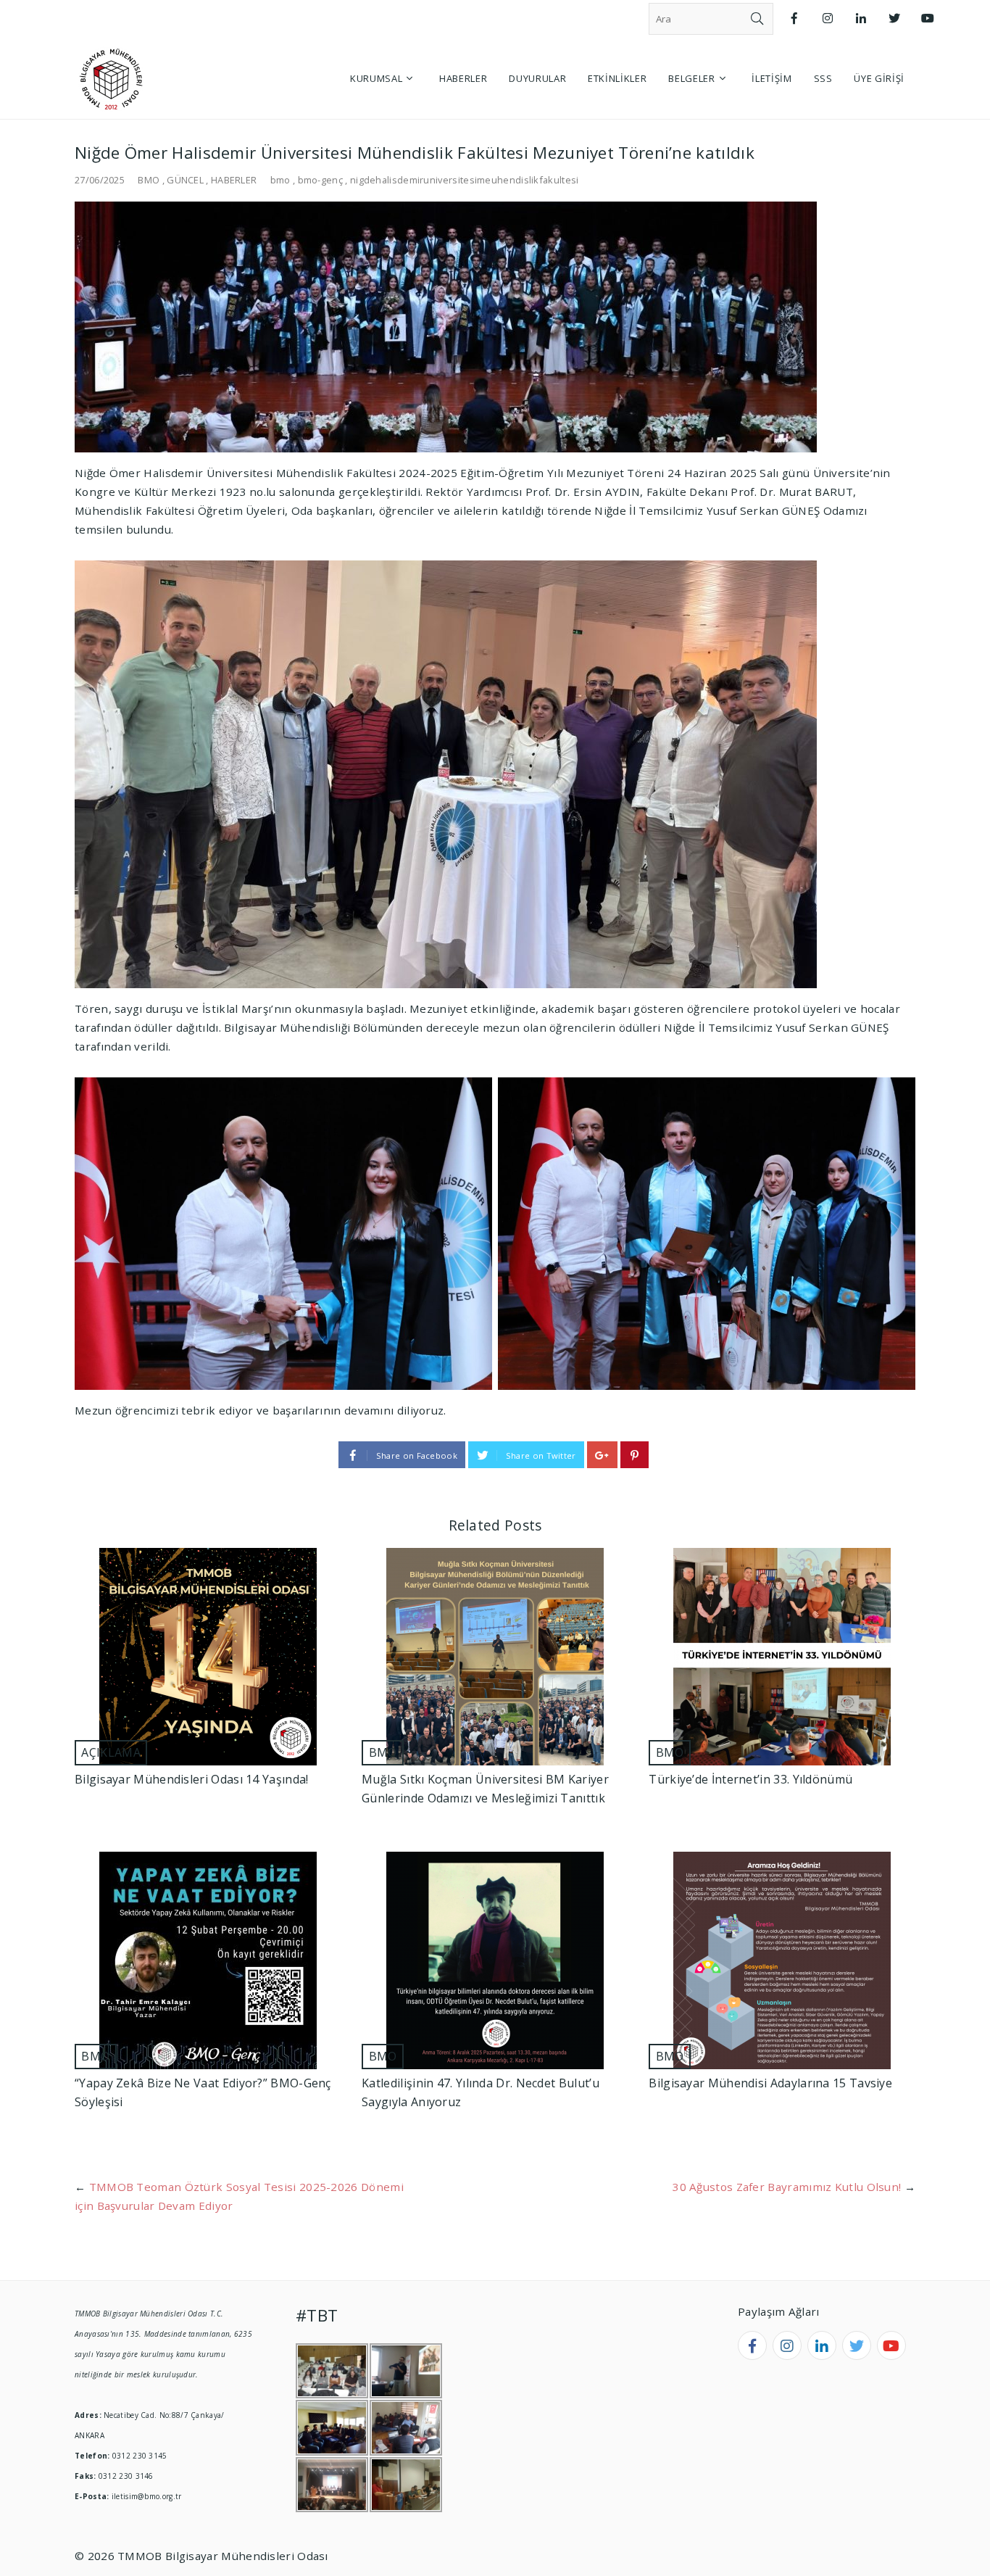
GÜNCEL (185, 180)
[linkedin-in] (822, 2345)
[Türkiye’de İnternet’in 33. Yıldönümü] (782, 1657)
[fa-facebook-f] (752, 2345)
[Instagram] (828, 18)
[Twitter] (894, 18)
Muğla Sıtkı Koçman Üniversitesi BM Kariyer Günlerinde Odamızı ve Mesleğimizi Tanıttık (485, 1789)
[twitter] (857, 2345)
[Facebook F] (794, 18)
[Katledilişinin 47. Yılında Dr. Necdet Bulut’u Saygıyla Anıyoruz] (495, 1960)
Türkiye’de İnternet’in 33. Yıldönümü (750, 1779)
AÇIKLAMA (111, 1752)
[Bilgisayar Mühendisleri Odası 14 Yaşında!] (208, 1657)
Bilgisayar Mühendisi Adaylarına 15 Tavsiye (770, 2083)
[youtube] (891, 2345)
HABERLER (234, 180)
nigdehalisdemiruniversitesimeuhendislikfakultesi (465, 180)
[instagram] (787, 2345)
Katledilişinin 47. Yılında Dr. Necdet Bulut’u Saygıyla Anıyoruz (481, 2092)
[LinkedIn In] (861, 18)
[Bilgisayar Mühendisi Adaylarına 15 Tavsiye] (782, 1960)
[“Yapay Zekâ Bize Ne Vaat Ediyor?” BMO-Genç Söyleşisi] (208, 1960)
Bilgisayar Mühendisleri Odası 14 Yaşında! (191, 1779)
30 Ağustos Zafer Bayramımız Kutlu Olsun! (787, 2187)
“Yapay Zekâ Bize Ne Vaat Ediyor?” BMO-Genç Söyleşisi (203, 2092)
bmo (280, 180)
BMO (149, 180)
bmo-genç (320, 180)
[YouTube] (928, 18)
